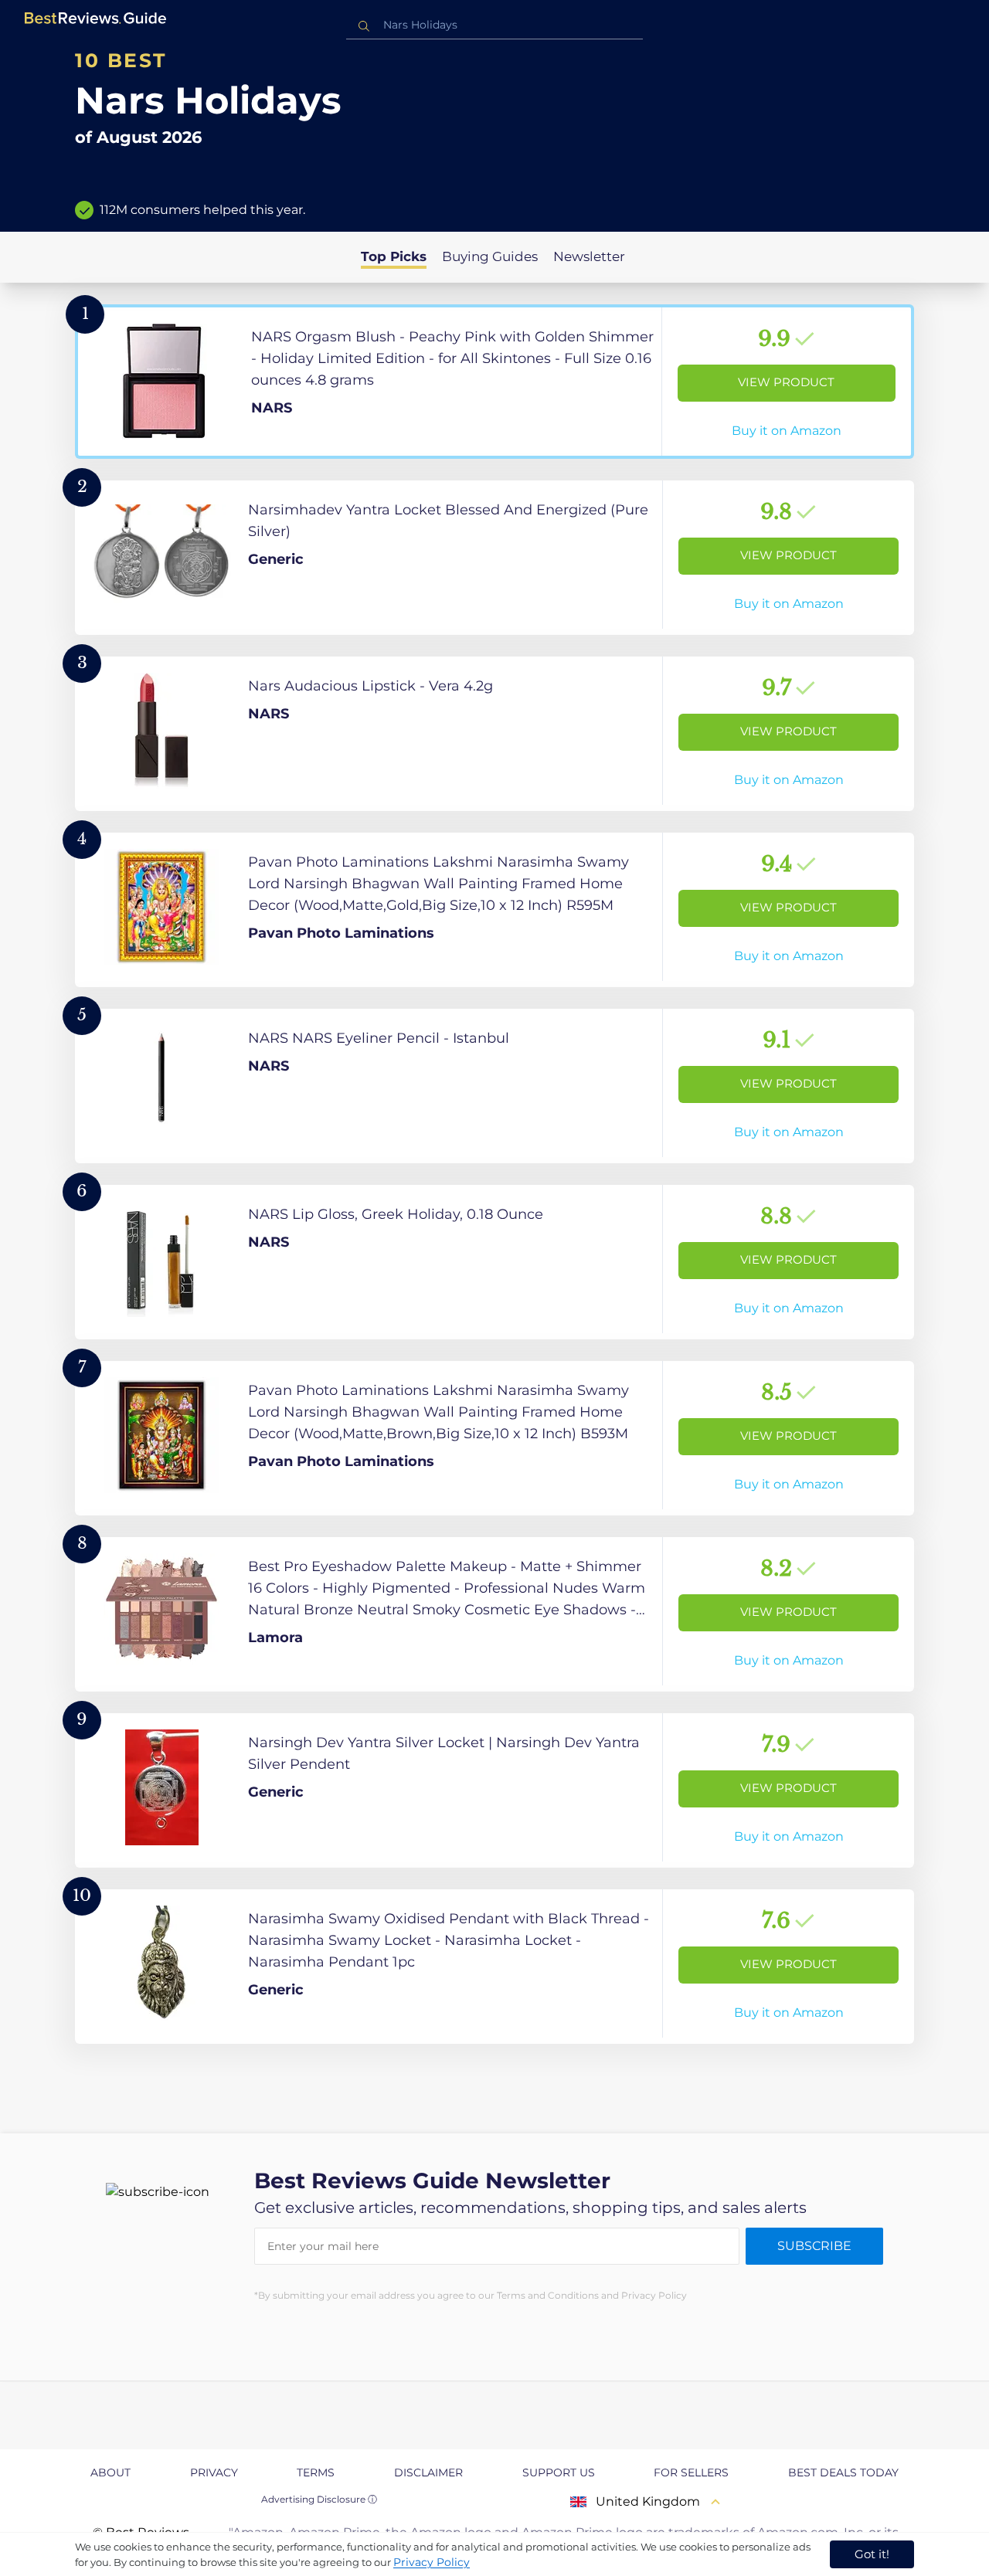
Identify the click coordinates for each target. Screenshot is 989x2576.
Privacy (214, 2472)
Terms (316, 2472)
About (110, 2472)
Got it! (872, 2554)
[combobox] (494, 25)
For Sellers (691, 2472)
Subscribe (814, 2246)
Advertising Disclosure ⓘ (319, 2499)
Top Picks (394, 256)
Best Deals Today (843, 2472)
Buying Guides (490, 256)
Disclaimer (428, 2472)
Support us (559, 2472)
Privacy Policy (432, 2562)
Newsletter (589, 256)
